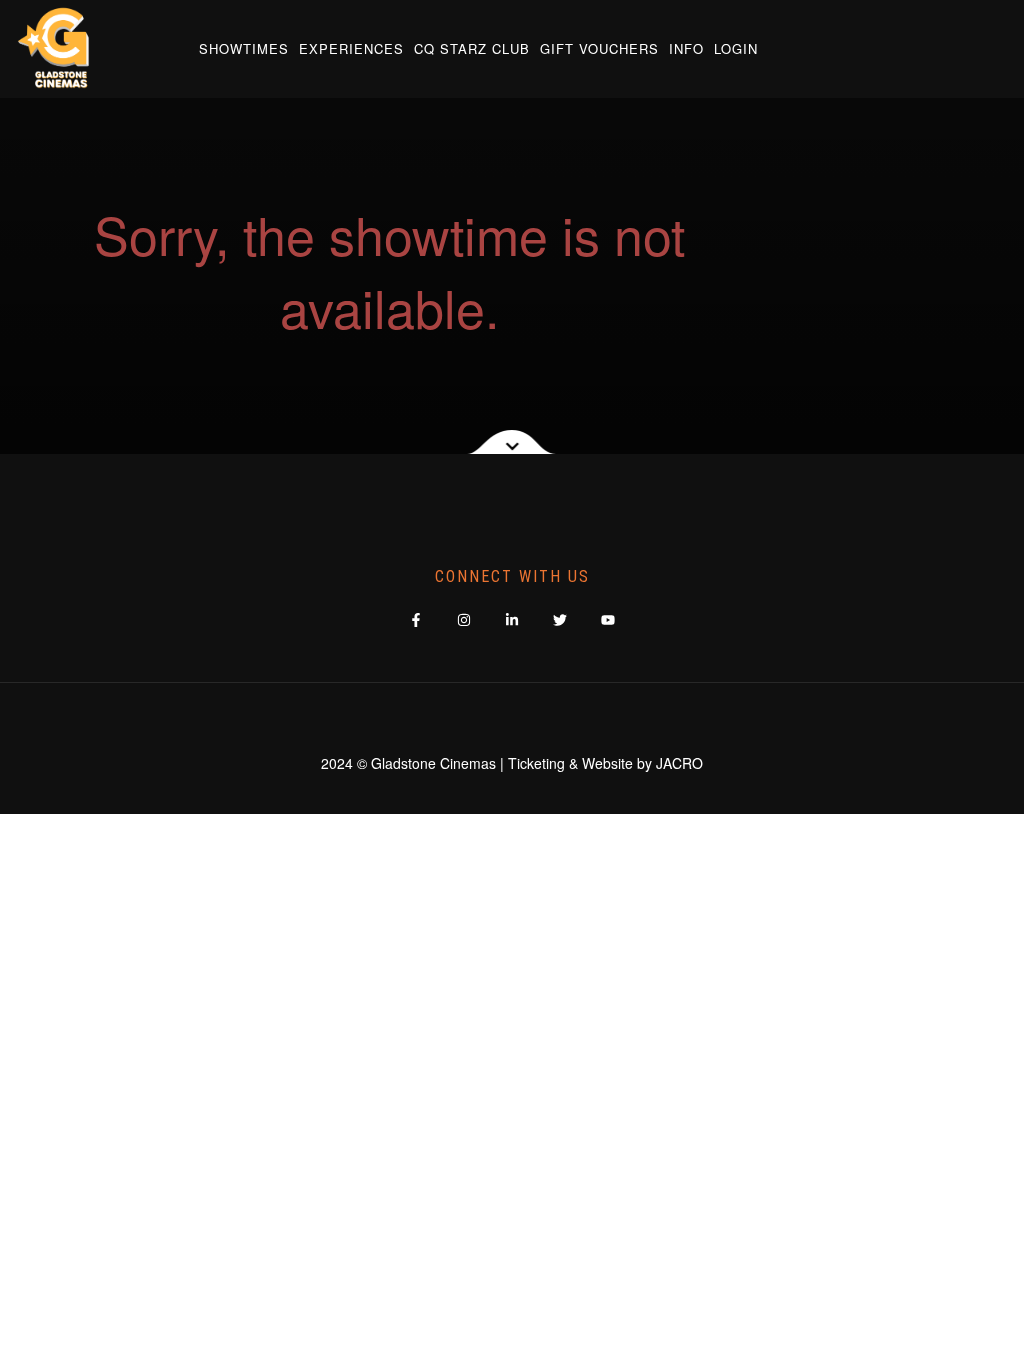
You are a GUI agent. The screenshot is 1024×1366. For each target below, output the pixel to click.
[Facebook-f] (416, 619)
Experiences (351, 48)
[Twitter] (560, 619)
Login (736, 48)
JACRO (679, 763)
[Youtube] (608, 619)
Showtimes (244, 48)
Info (686, 48)
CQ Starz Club (472, 48)
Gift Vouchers (599, 48)
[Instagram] (464, 619)
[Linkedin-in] (512, 619)
